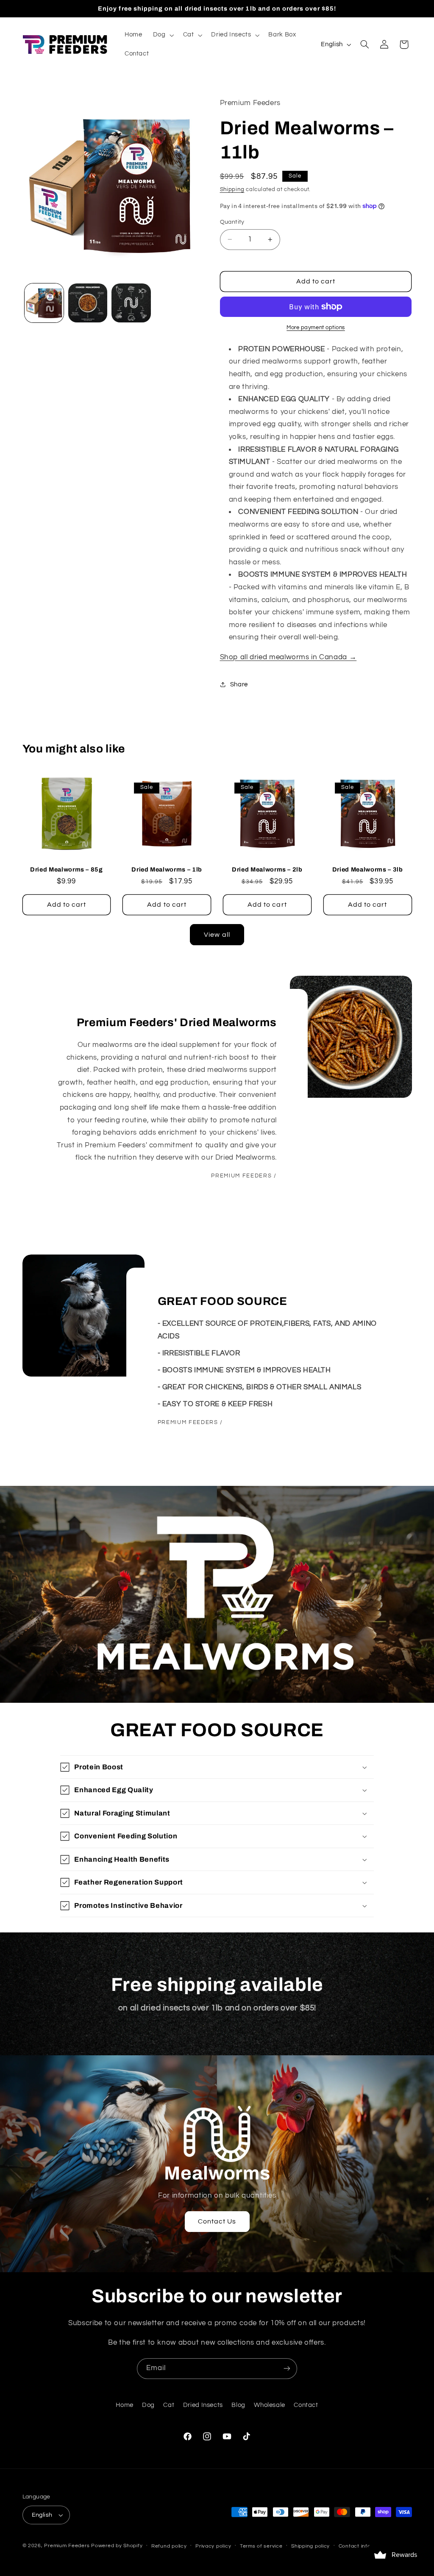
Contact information (364, 2546)
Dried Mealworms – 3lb (368, 869)
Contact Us (217, 2221)
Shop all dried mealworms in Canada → (288, 657)
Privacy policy (213, 2546)
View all (217, 935)
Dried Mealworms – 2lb (267, 869)
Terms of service (261, 2546)
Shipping (232, 190)
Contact (306, 2405)
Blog (238, 2405)
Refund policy (169, 2546)
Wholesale (270, 2405)
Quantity (232, 222)
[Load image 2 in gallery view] (88, 303)
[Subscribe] (287, 2369)
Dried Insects (203, 2405)
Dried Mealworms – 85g (67, 869)
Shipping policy (310, 2546)
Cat (169, 2405)
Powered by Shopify (117, 2546)
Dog (148, 2405)
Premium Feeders (67, 2546)
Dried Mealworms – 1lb (167, 869)
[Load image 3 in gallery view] (131, 303)
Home (125, 2405)
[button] (163, 35)
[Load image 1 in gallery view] (44, 303)
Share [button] (239, 684)
